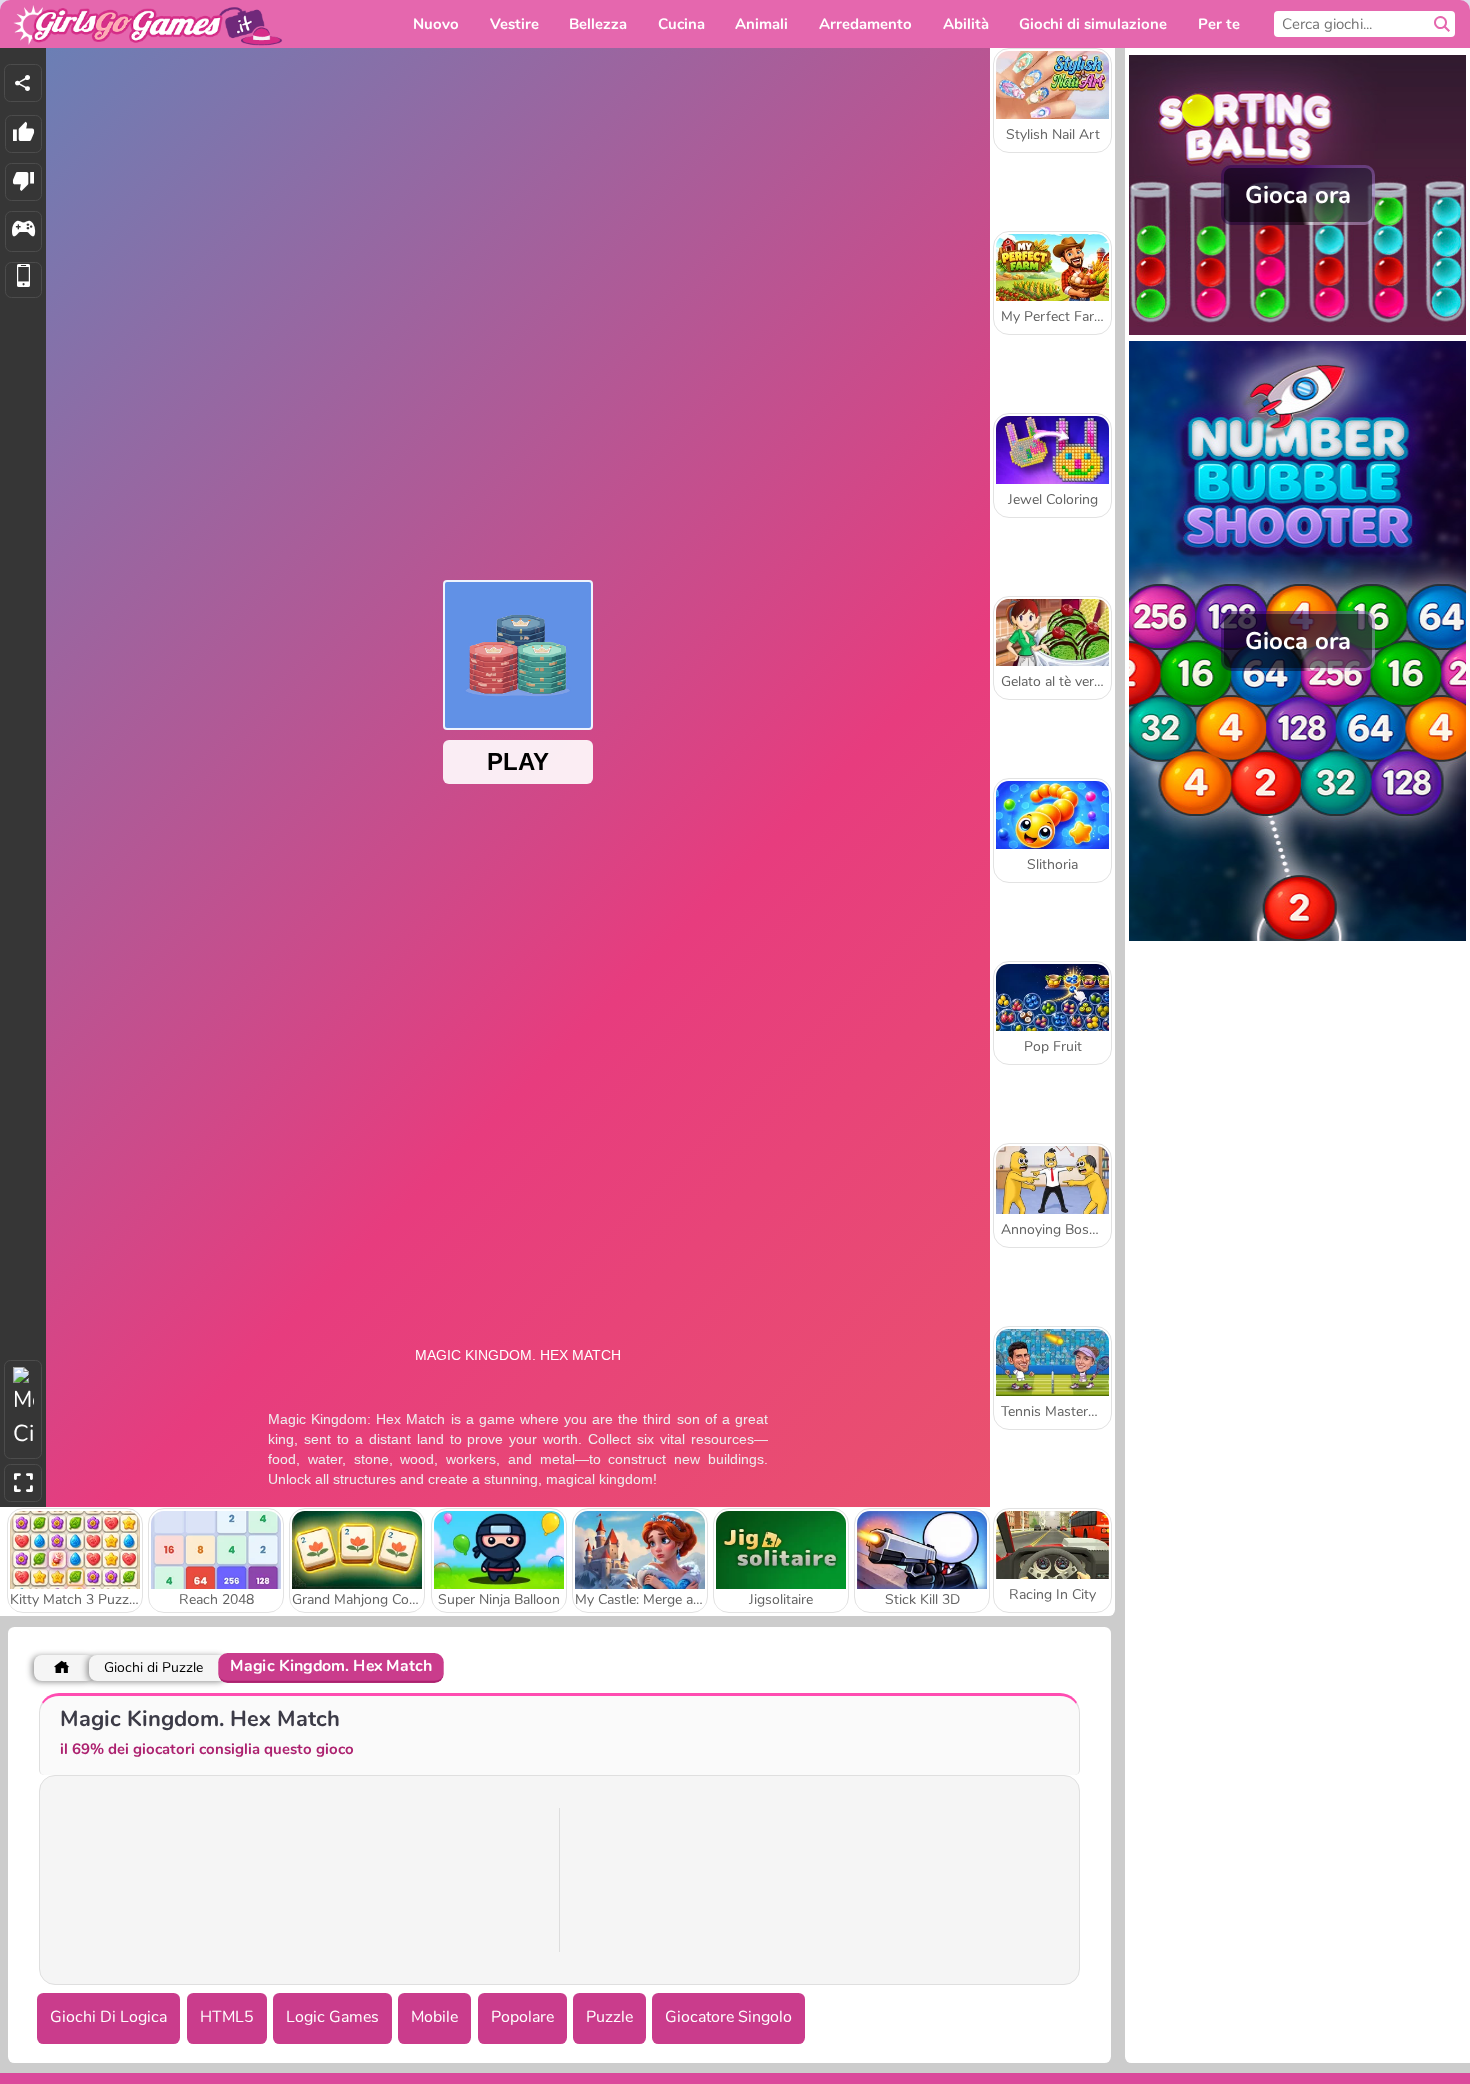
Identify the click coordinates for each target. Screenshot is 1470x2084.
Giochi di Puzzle (153, 1667)
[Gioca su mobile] (23, 280)
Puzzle (609, 2017)
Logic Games (332, 2017)
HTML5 (227, 2017)
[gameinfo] (23, 231)
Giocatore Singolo (728, 2017)
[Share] (23, 83)
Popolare (522, 2017)
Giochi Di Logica (108, 2017)
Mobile (434, 2017)
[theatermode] (23, 1409)
